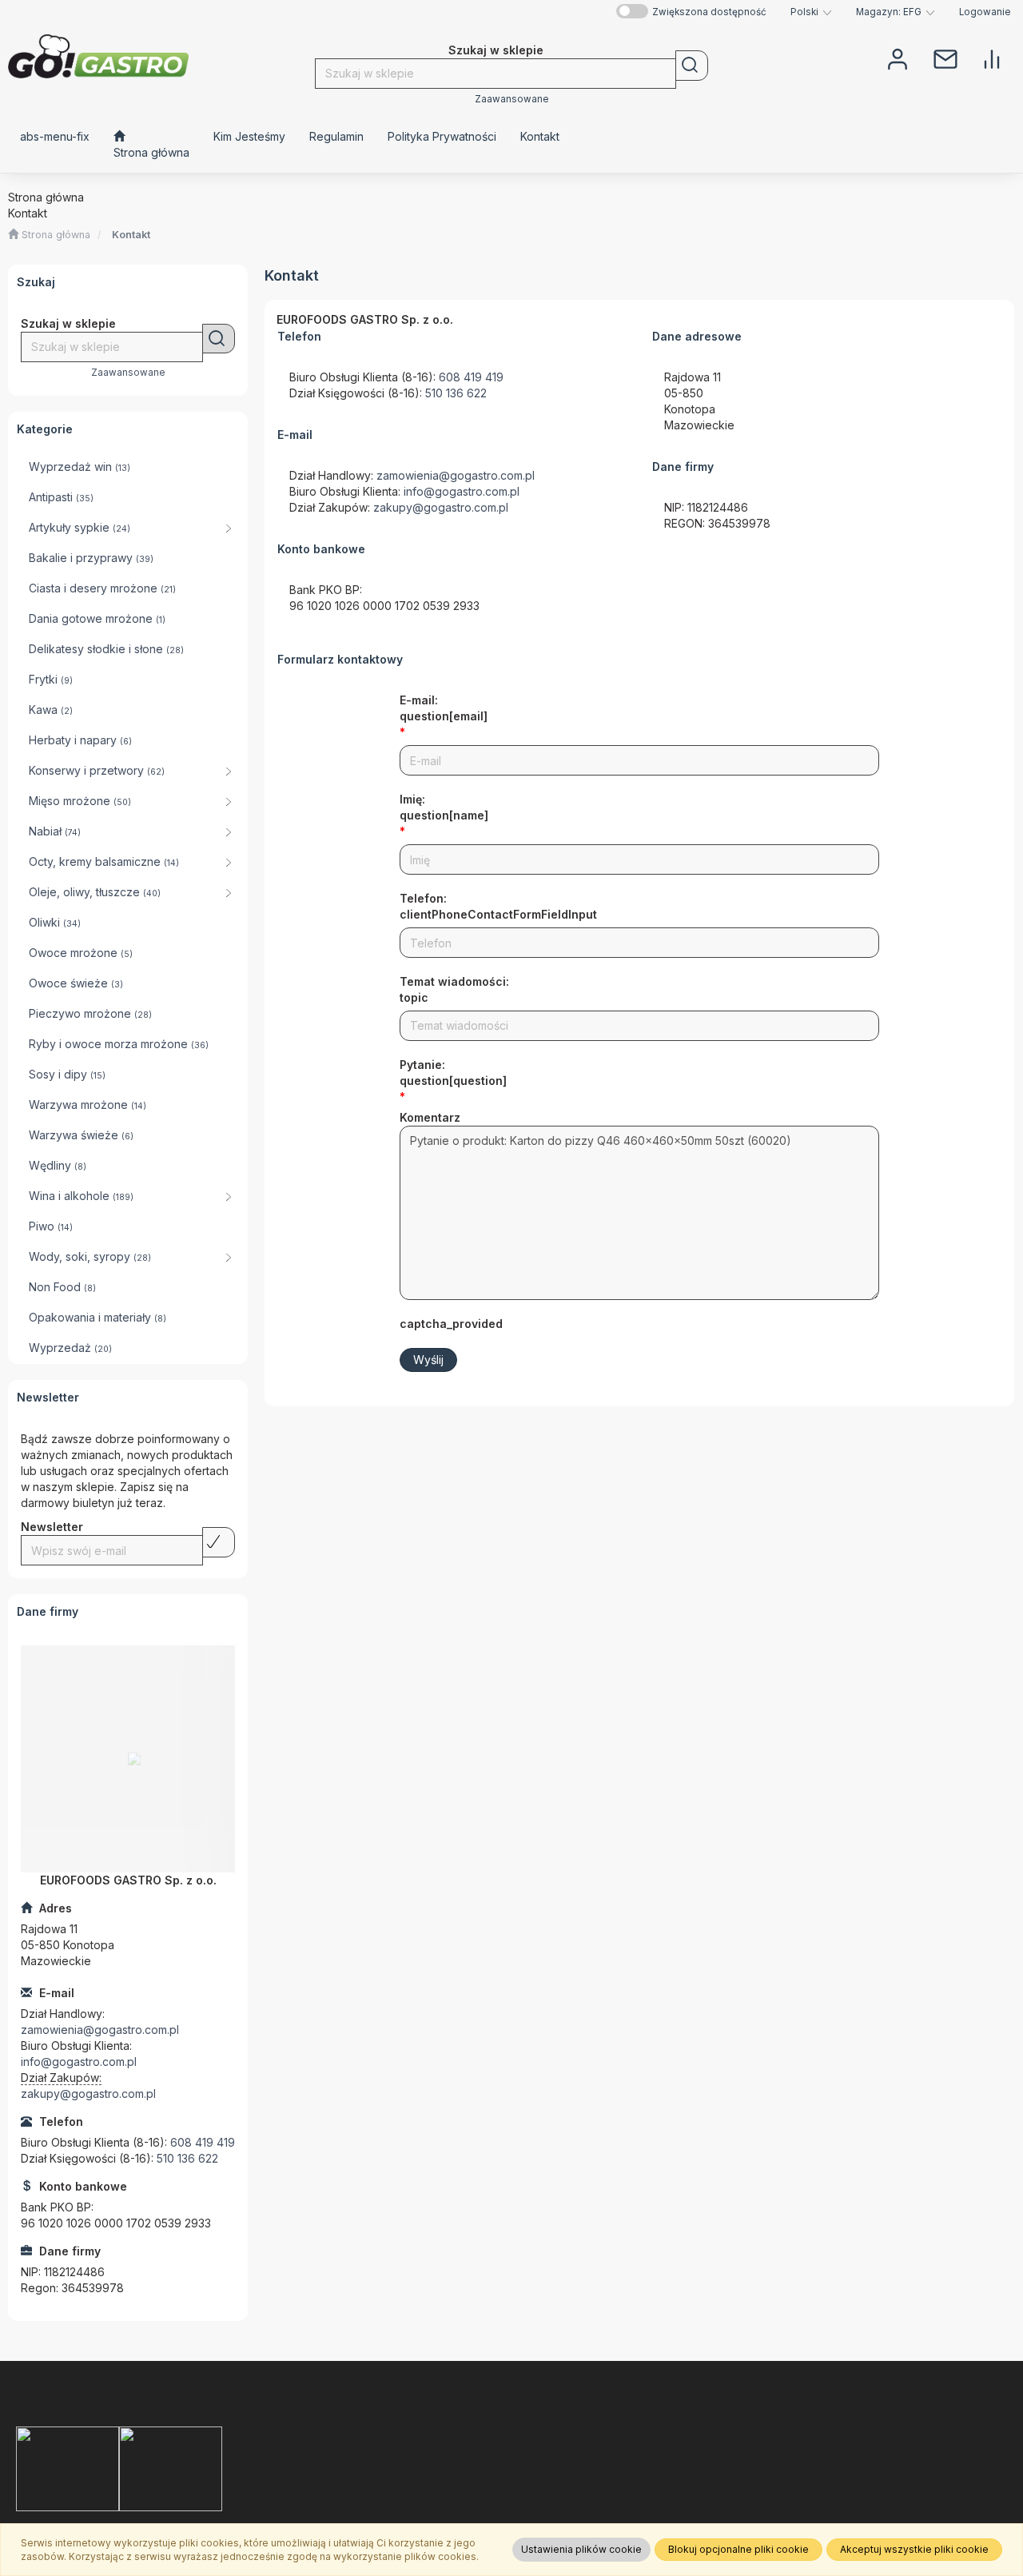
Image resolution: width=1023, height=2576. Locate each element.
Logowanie (985, 12)
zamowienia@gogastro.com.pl (100, 2030)
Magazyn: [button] (889, 12)
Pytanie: (453, 1073)
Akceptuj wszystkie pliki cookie (914, 2549)
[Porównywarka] (992, 58)
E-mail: (444, 708)
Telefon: (498, 906)
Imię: (444, 807)
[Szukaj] (692, 66)
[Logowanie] (898, 58)
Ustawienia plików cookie (581, 2549)
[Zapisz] (219, 1542)
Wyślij (428, 1360)
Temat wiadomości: (454, 989)
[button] (811, 12)
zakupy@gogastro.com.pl (88, 2093)
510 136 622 (187, 2158)
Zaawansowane (512, 99)
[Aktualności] (945, 58)
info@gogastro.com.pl (79, 2062)
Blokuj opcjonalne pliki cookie (738, 2549)
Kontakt (131, 235)
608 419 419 (203, 2142)
